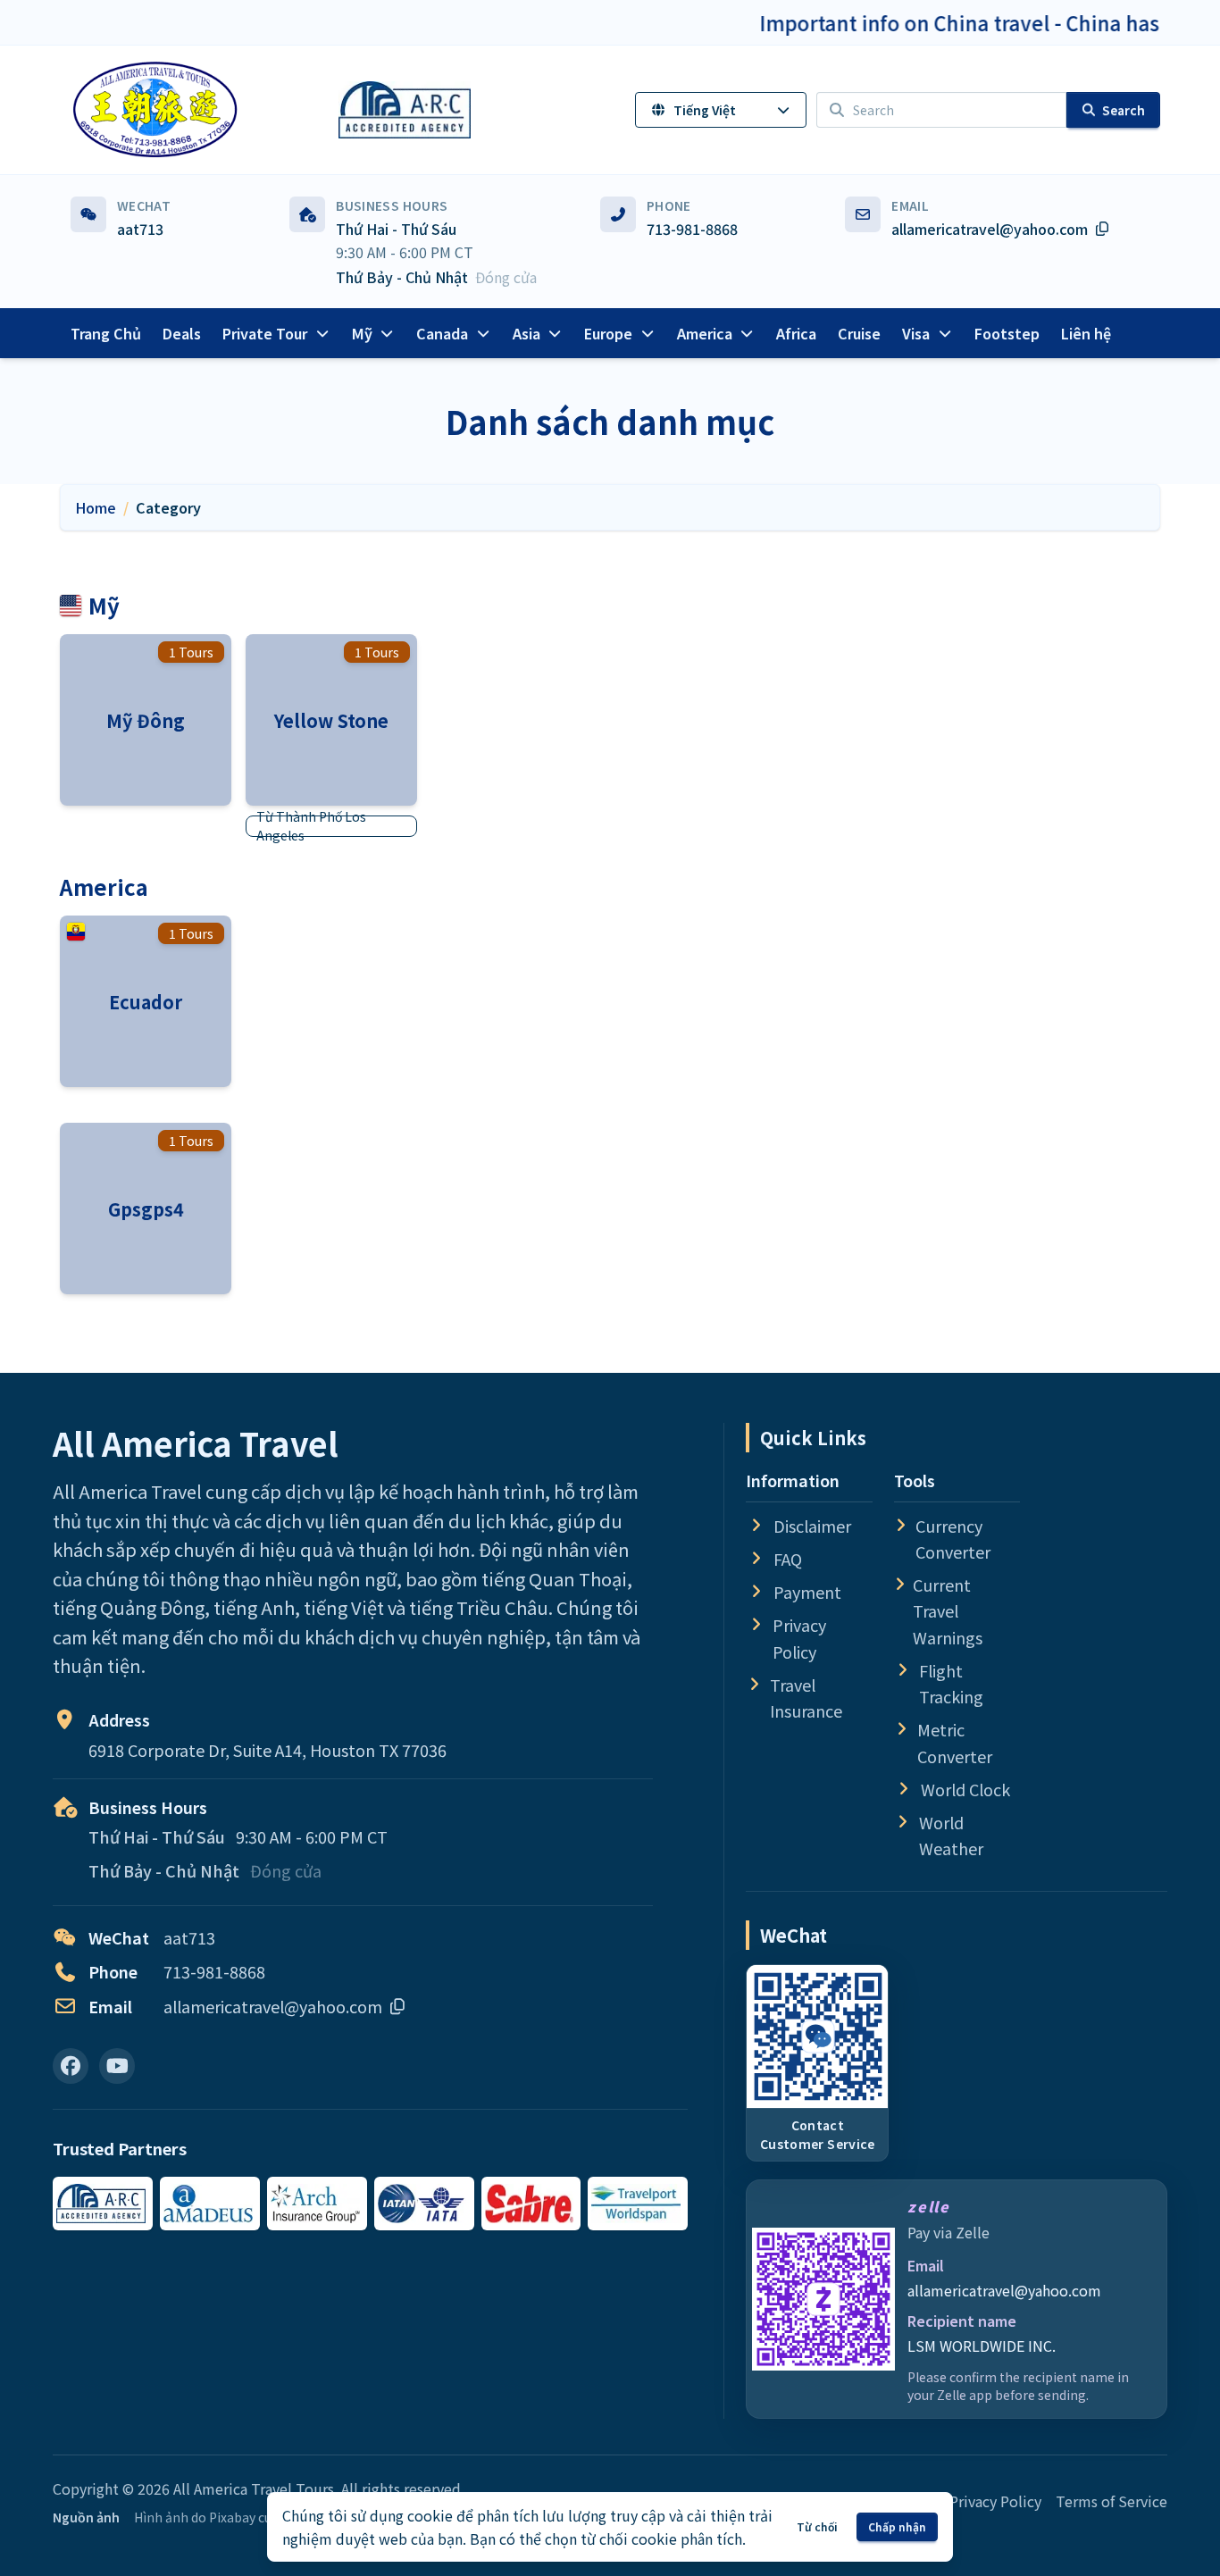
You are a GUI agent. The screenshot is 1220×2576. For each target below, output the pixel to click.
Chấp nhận (897, 2526)
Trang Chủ (106, 333)
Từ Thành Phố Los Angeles (311, 826)
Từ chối (817, 2526)
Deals (182, 333)
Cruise (859, 333)
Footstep (1007, 333)
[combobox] (941, 110)
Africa (796, 333)
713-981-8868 (692, 229)
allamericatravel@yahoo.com (1004, 2290)
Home (96, 507)
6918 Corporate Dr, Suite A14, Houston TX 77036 (267, 1750)
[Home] (155, 110)
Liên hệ (1086, 333)
